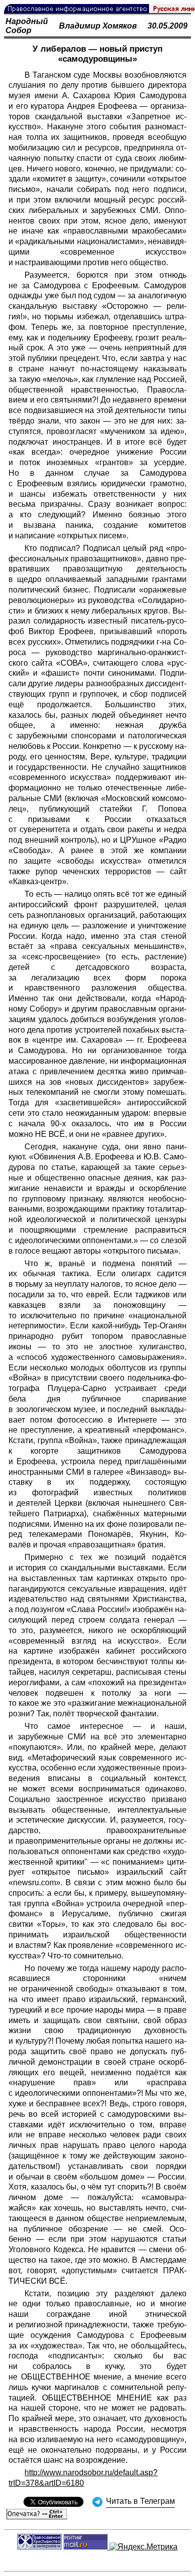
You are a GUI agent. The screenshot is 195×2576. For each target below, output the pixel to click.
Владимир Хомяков (98, 26)
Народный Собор (27, 26)
